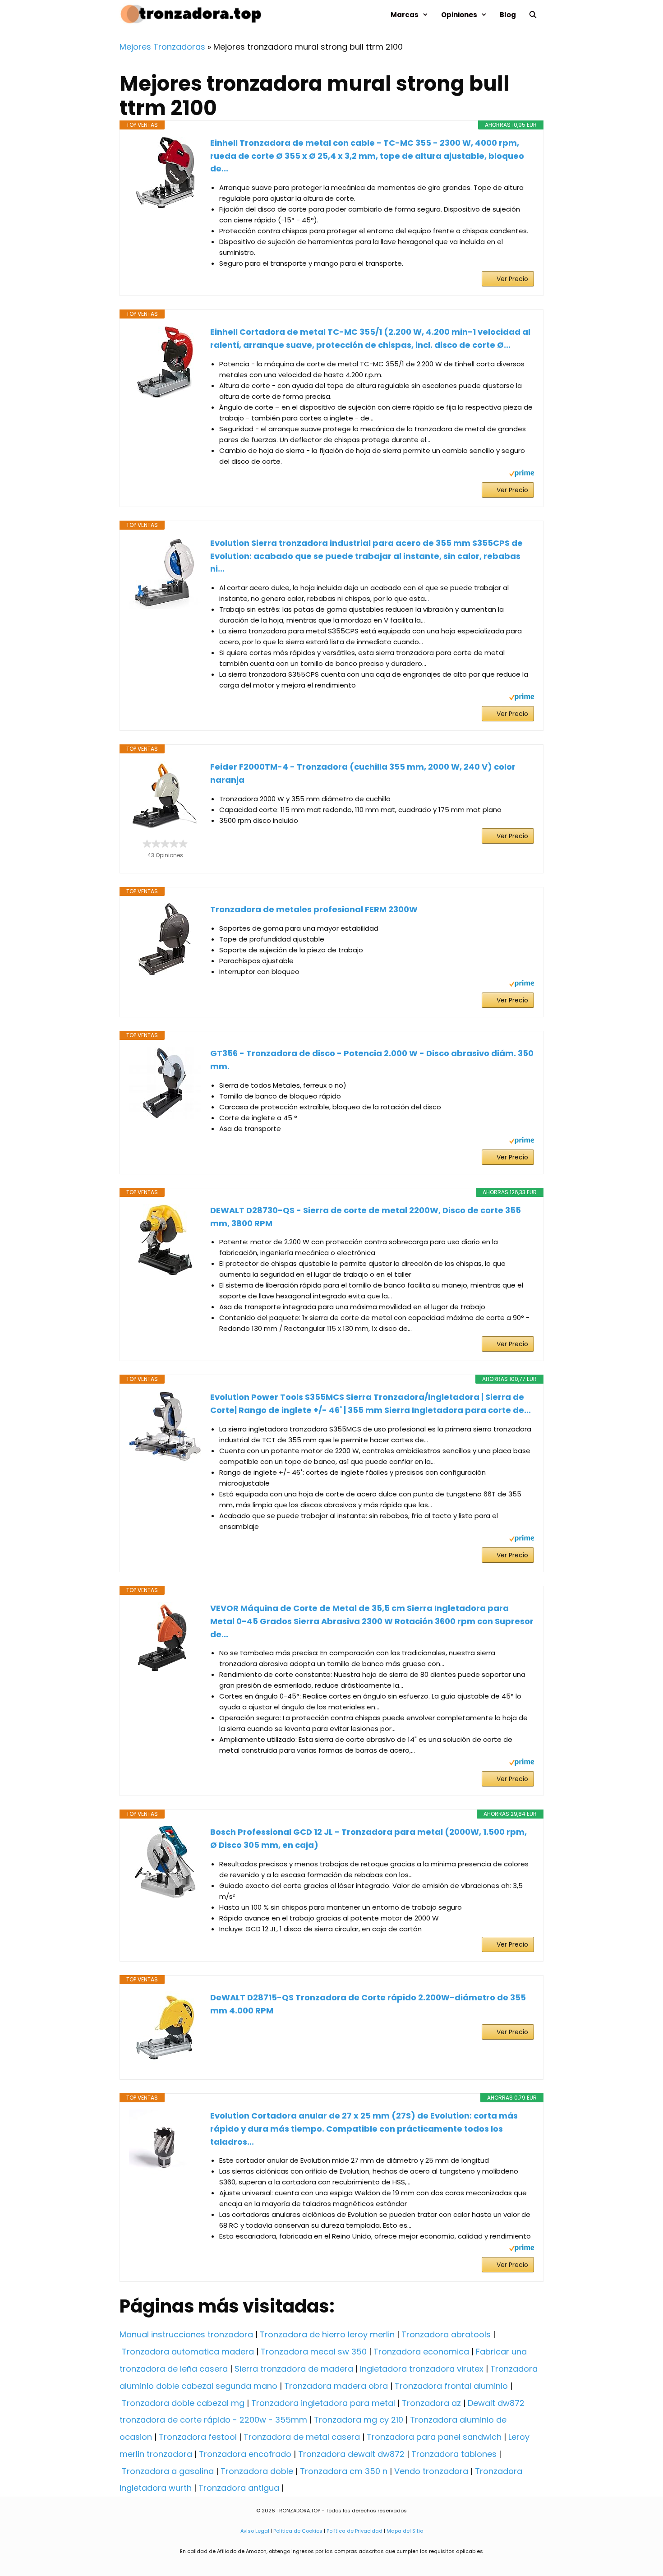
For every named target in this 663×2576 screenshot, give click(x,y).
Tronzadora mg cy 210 (359, 2420)
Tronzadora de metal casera (302, 2437)
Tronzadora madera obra (336, 2386)
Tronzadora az (431, 2403)
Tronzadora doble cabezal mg (183, 2403)
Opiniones (459, 15)
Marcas (405, 15)
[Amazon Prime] (522, 474)
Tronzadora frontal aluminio (451, 2386)
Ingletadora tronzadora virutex (422, 2369)
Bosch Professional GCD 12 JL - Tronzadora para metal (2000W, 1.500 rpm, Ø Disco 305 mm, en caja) (368, 1838)
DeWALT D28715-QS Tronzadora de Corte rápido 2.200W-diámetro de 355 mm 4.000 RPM (368, 2004)
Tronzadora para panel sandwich (434, 2437)
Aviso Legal (255, 2531)
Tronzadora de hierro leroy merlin (327, 2334)
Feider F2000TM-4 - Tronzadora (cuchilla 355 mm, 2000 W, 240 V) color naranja (363, 773)
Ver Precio (512, 279)
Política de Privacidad (355, 2531)
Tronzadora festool (198, 2437)
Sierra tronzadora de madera (294, 2369)
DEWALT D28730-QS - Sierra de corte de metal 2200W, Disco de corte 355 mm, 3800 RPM (366, 1217)
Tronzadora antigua (239, 2488)
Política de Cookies (298, 2531)
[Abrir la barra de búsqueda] (533, 15)
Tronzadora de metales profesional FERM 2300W (314, 909)
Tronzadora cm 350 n (344, 2471)
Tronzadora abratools (446, 2334)
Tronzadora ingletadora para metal (323, 2403)
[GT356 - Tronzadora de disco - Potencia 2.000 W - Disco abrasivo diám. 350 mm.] (165, 1083)
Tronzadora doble (257, 2471)
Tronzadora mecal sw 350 (314, 2352)
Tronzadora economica (421, 2352)
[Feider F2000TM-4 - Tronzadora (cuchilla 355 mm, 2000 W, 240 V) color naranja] (165, 796)
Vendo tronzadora (431, 2471)
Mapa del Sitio (405, 2531)
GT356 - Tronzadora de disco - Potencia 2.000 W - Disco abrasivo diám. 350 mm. (372, 1060)
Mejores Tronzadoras (162, 47)
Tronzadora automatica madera (188, 2352)
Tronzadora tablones (454, 2454)
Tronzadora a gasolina (168, 2471)
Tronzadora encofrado (245, 2454)
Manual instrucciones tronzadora (186, 2334)
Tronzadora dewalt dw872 (351, 2454)
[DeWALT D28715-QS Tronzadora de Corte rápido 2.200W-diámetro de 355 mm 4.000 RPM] (165, 2027)
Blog (508, 15)
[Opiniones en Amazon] (165, 844)
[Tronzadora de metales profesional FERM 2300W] (165, 939)
